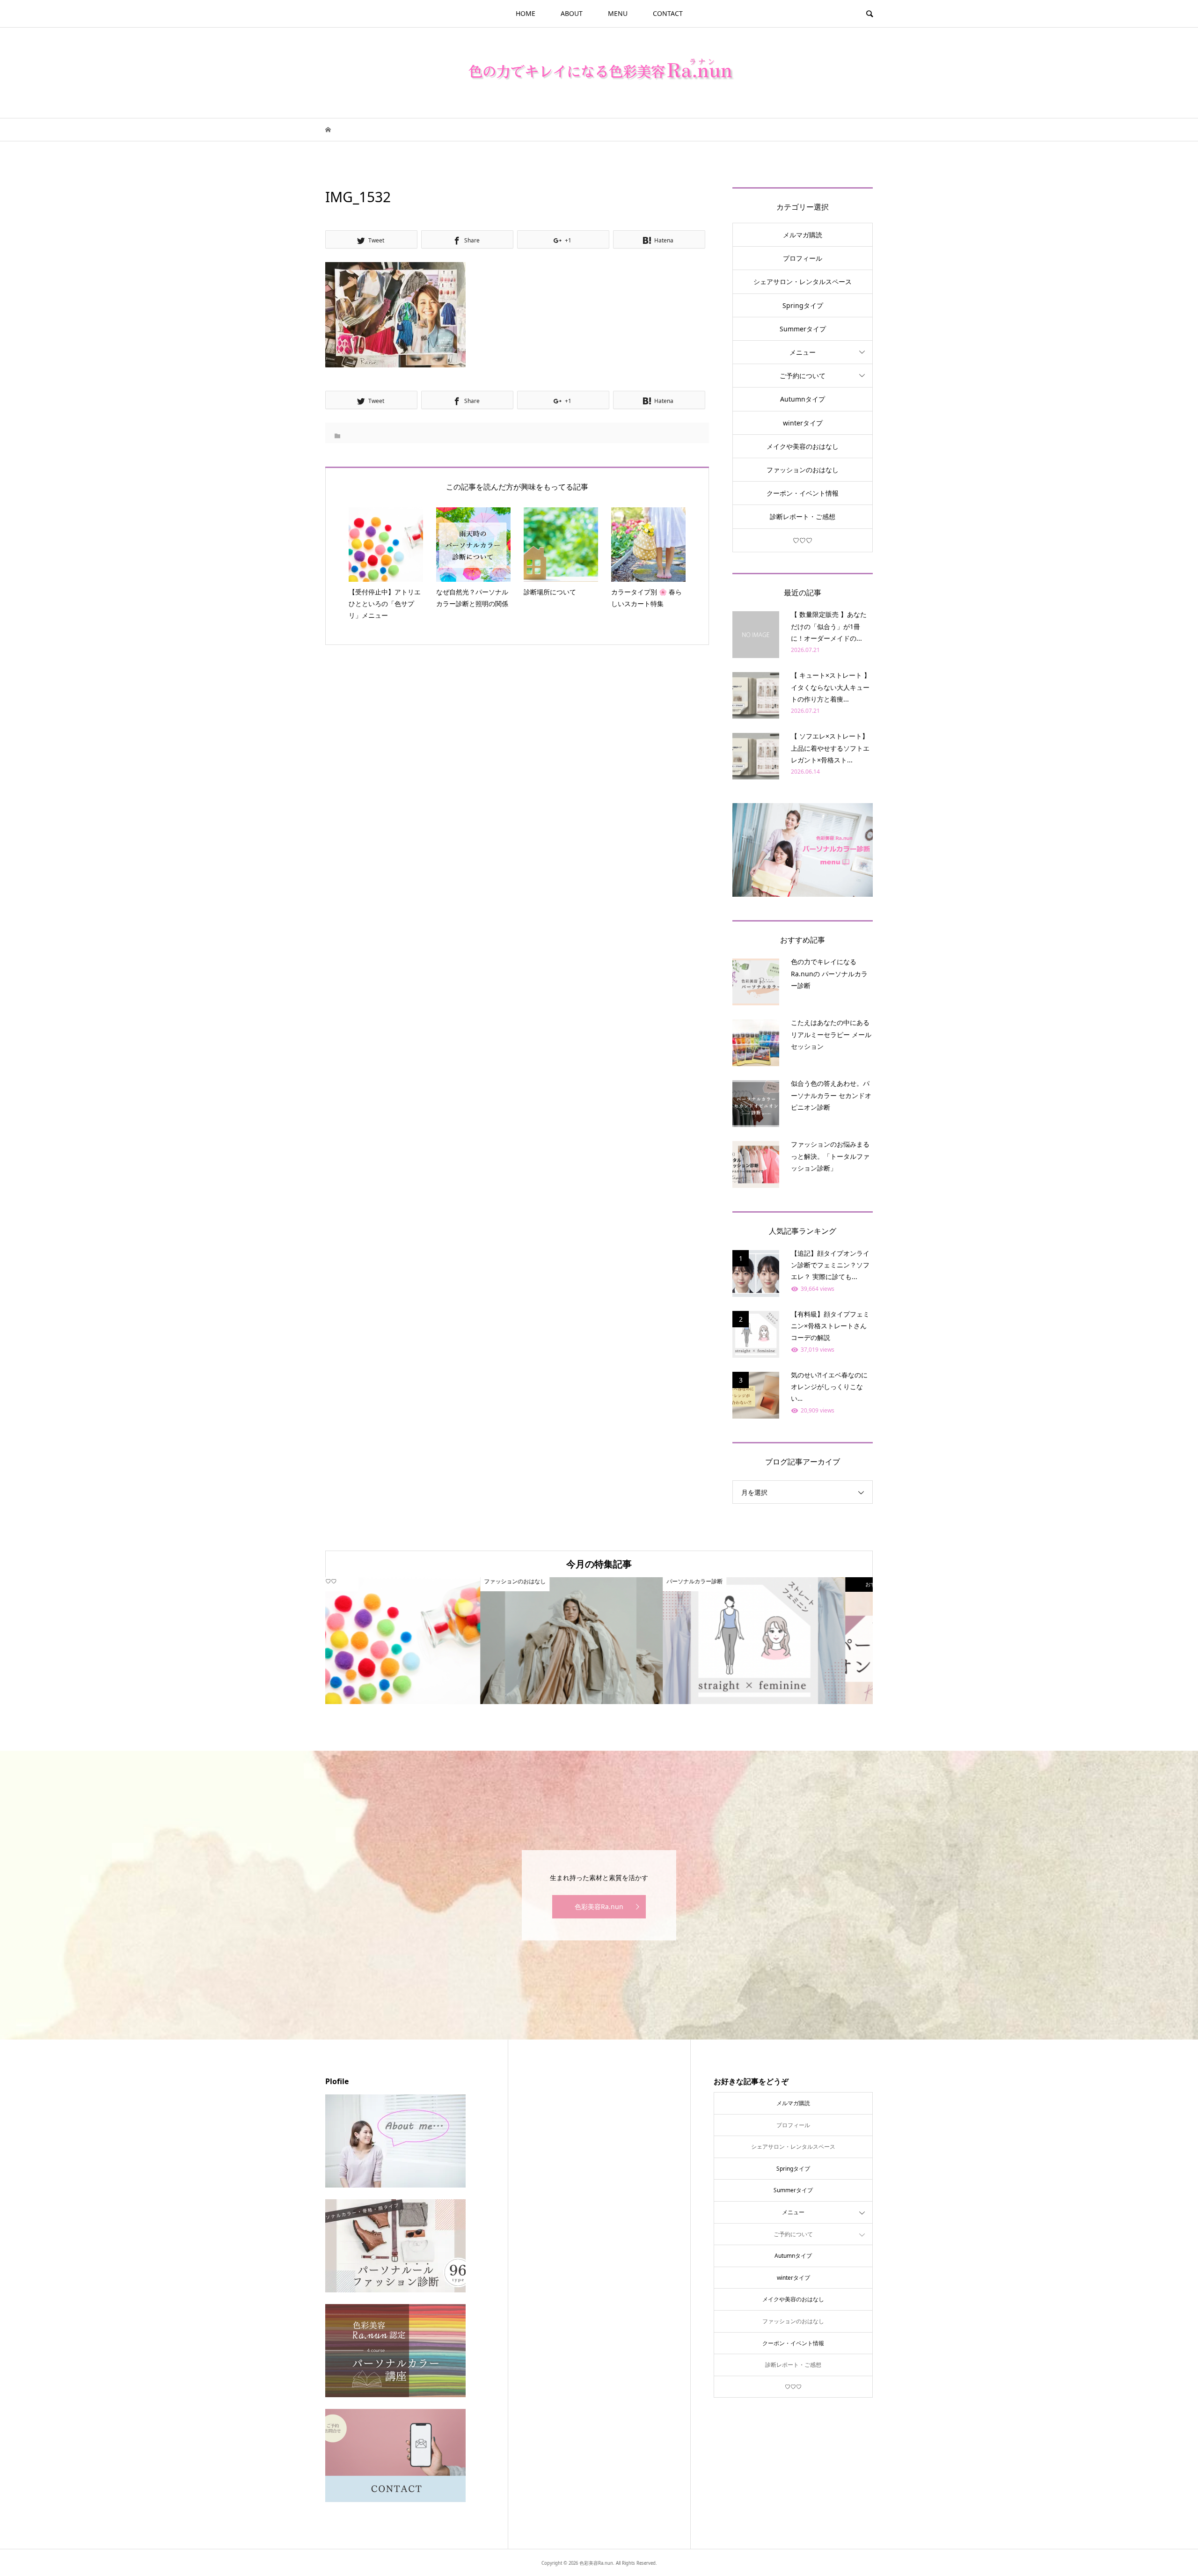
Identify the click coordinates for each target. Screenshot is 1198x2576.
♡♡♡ (803, 540)
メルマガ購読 (803, 235)
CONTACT (668, 13)
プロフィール (803, 258)
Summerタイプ (803, 329)
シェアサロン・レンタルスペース (803, 282)
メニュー (803, 352)
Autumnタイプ (803, 399)
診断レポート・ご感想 (803, 516)
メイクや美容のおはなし (803, 446)
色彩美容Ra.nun (599, 1906)
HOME (526, 13)
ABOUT (572, 13)
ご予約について (803, 376)
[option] (416, 1641)
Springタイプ (803, 305)
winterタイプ (803, 423)
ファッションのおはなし (803, 470)
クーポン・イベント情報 (803, 493)
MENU (618, 13)
